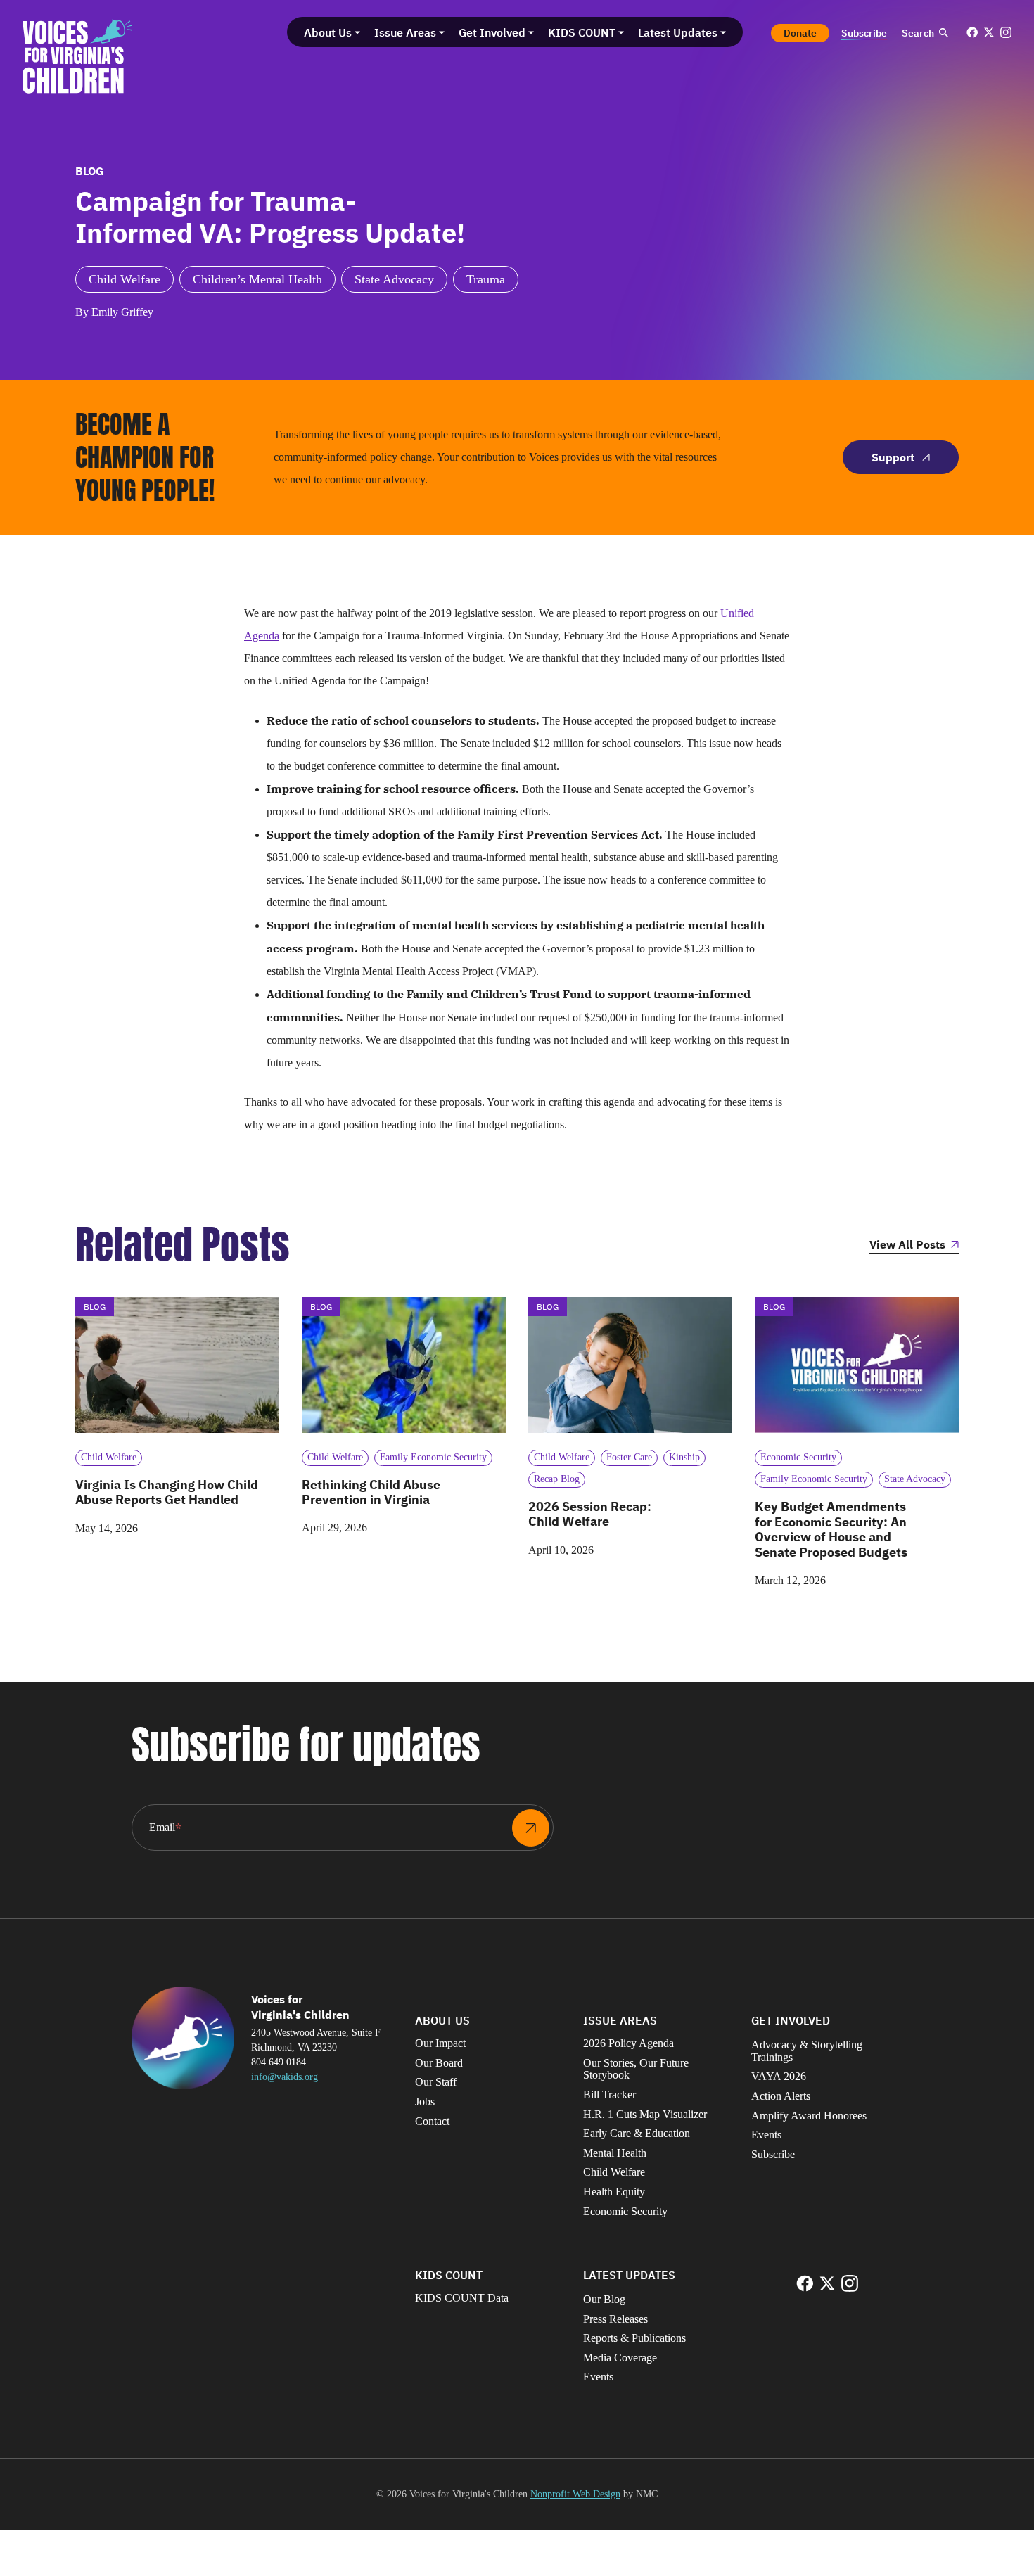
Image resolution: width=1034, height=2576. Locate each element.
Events (766, 2135)
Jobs (425, 2102)
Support (893, 457)
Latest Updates (629, 2275)
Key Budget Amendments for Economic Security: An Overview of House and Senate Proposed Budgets (831, 1529)
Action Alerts (781, 2096)
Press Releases (615, 2319)
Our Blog (604, 2299)
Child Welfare (614, 2172)
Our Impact (440, 2043)
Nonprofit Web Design (575, 2494)
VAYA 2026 (779, 2076)
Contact (432, 2121)
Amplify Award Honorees (809, 2116)
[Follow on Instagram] (1006, 32)
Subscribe (773, 2154)
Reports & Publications (634, 2338)
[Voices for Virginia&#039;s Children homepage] (78, 56)
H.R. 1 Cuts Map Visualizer (645, 2114)
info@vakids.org (285, 2077)
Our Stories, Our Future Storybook (636, 2069)
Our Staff (436, 2082)
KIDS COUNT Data (462, 2298)
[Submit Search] (943, 33)
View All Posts (907, 1245)
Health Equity (614, 2192)
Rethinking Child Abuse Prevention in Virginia (371, 1492)
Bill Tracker (609, 2094)
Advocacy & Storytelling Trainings (807, 2051)
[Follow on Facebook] (972, 32)
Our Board (439, 2063)
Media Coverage (620, 2358)
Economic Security (625, 2211)
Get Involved (791, 2020)
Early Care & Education (637, 2133)
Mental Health (615, 2153)
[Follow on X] (989, 32)
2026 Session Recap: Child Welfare (590, 1514)
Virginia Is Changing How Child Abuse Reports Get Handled (167, 1492)
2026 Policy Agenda (628, 2043)
